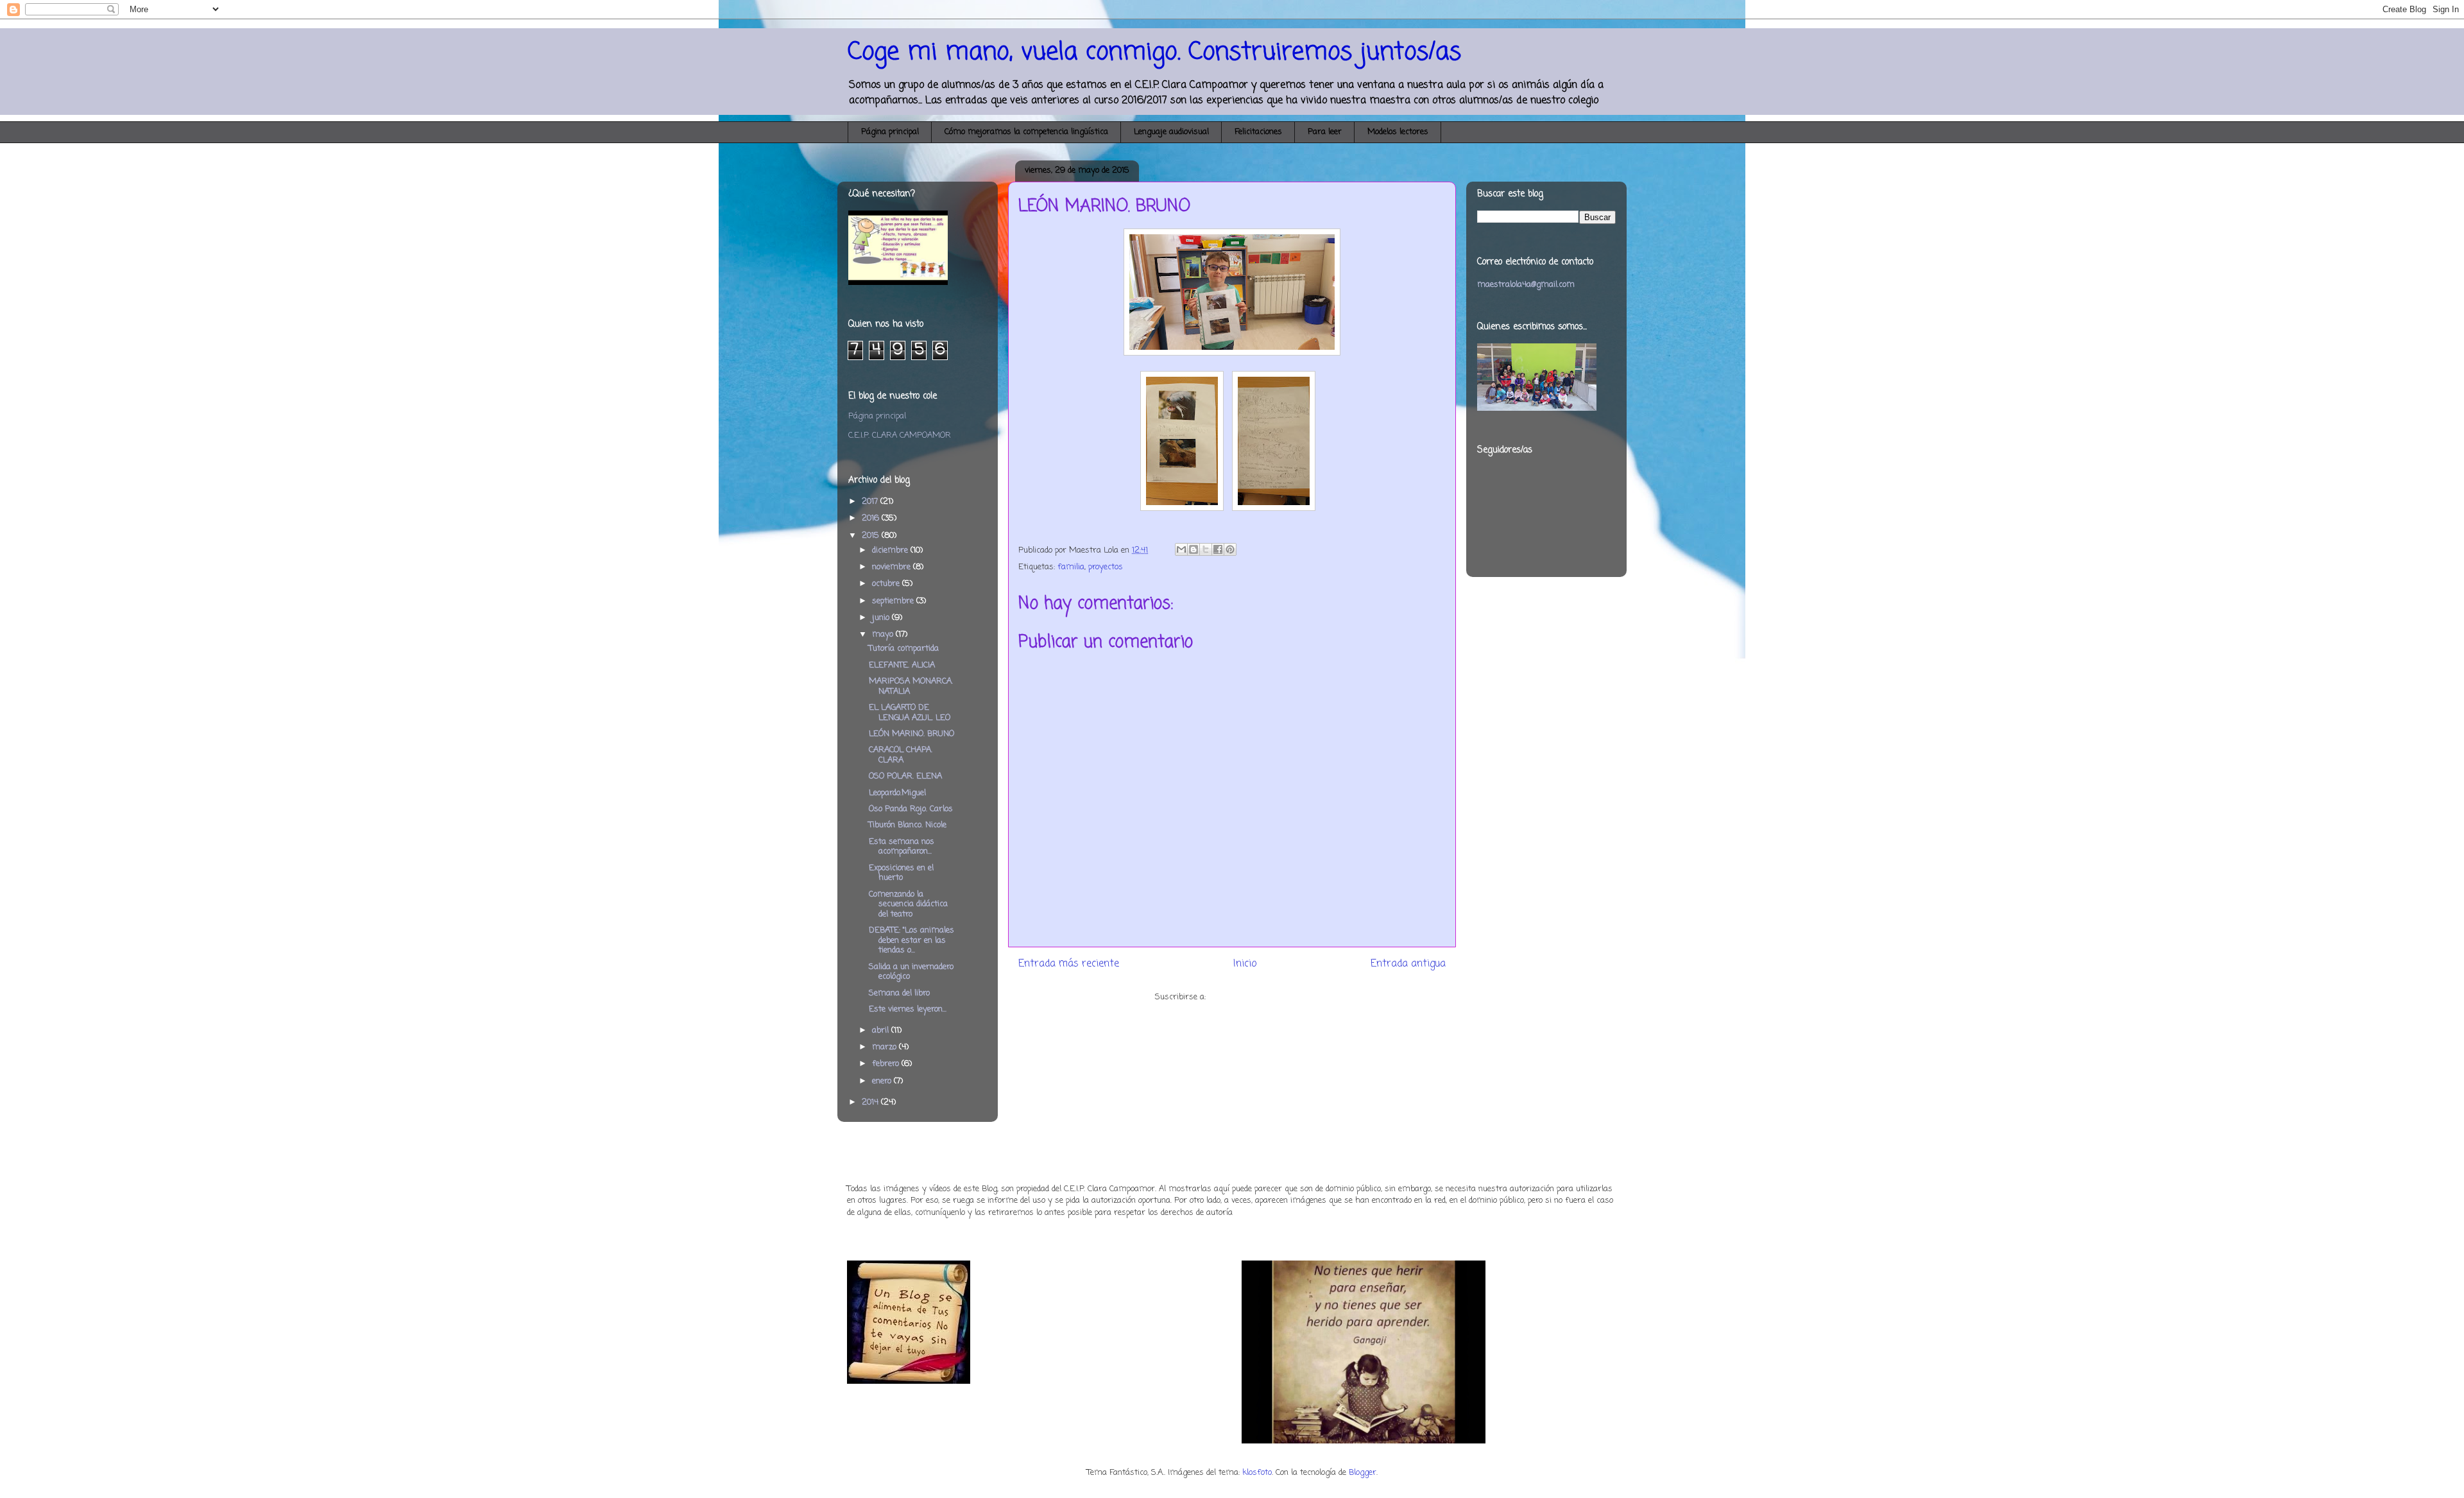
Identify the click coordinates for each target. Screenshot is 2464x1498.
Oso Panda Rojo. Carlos (911, 809)
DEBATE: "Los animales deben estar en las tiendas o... (911, 940)
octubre (887, 584)
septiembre (894, 601)
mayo (884, 634)
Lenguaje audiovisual (1171, 132)
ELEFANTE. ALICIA (902, 665)
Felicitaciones (1258, 132)
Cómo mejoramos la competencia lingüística (1026, 132)
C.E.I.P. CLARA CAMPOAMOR (900, 435)
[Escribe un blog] (1193, 549)
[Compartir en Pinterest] (1230, 549)
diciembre (891, 550)
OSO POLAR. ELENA (905, 776)
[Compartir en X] (1206, 549)
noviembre (893, 567)
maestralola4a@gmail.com (1526, 285)
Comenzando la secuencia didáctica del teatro (908, 904)
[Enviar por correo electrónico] (1181, 549)
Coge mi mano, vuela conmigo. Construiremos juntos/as (1154, 52)
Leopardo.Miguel (897, 793)
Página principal (890, 132)
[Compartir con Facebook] (1218, 549)
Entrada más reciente (1069, 964)
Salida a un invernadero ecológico (911, 972)
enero (883, 1081)
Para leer (1325, 132)
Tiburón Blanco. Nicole (908, 825)
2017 (871, 502)
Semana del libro (899, 993)
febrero (887, 1064)
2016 (872, 518)
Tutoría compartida (904, 649)
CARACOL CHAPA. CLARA (901, 755)
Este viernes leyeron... (908, 1009)
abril (882, 1030)
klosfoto (1257, 1473)
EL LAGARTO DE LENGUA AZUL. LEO (910, 713)
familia (1071, 567)
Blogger (1363, 1473)
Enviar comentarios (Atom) (1259, 997)
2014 (871, 1102)
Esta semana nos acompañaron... (902, 847)
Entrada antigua (1408, 964)
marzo (886, 1047)
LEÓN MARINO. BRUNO (911, 734)
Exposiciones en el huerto (901, 873)
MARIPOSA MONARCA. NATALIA (911, 686)
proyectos (1106, 567)
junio (882, 618)
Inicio (1245, 964)
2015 (872, 536)
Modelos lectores (1398, 132)
